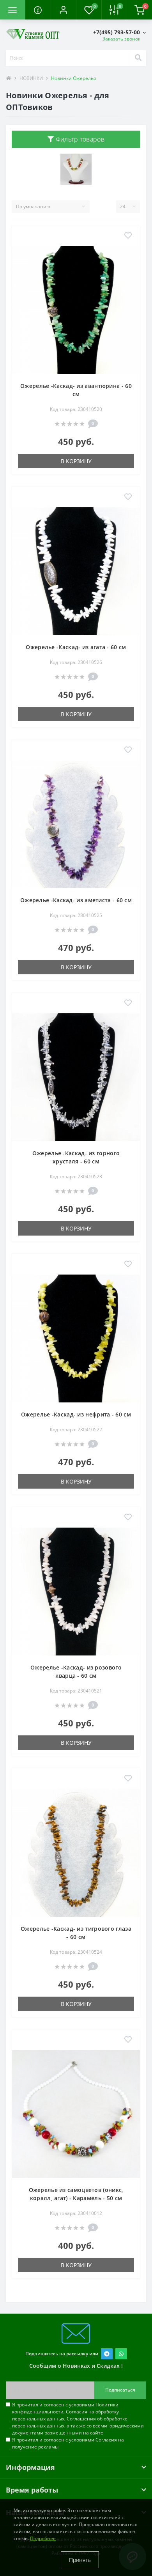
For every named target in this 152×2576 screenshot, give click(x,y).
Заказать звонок (121, 39)
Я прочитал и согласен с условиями (68, 2443)
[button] (63, 10)
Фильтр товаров (79, 139)
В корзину (76, 461)
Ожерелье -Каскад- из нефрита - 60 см (76, 1414)
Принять (80, 2560)
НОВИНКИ (31, 78)
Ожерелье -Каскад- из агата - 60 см (76, 647)
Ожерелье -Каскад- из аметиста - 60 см (76, 900)
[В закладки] (128, 236)
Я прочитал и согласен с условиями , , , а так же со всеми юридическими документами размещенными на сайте (78, 2419)
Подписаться (120, 2390)
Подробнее (43, 2538)
